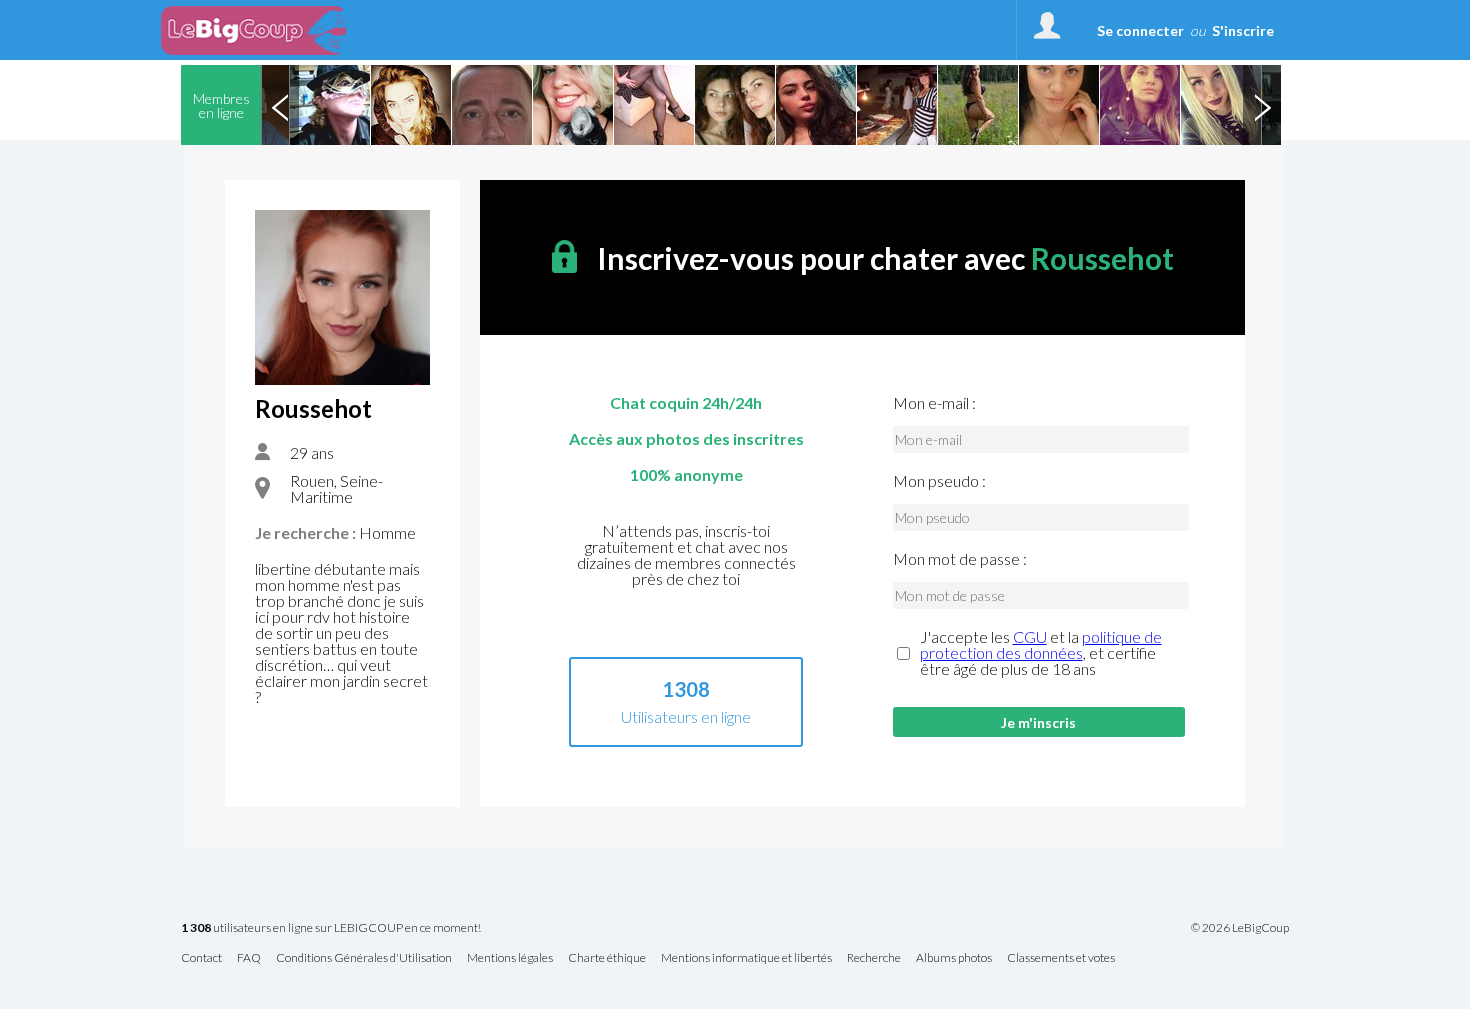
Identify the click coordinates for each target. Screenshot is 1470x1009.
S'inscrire (1243, 30)
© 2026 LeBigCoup (1240, 928)
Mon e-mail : (934, 403)
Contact (201, 958)
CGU (1030, 636)
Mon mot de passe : (960, 559)
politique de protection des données (1041, 644)
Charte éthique (607, 958)
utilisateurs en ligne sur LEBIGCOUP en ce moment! (331, 928)
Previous (280, 105)
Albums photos (954, 958)
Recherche (874, 958)
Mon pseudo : (939, 481)
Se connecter (1140, 30)
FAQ (249, 958)
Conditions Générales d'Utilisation (364, 958)
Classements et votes (1061, 958)
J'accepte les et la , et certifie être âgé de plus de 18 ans (1041, 653)
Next (1262, 105)
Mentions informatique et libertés (746, 958)
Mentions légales (510, 958)
